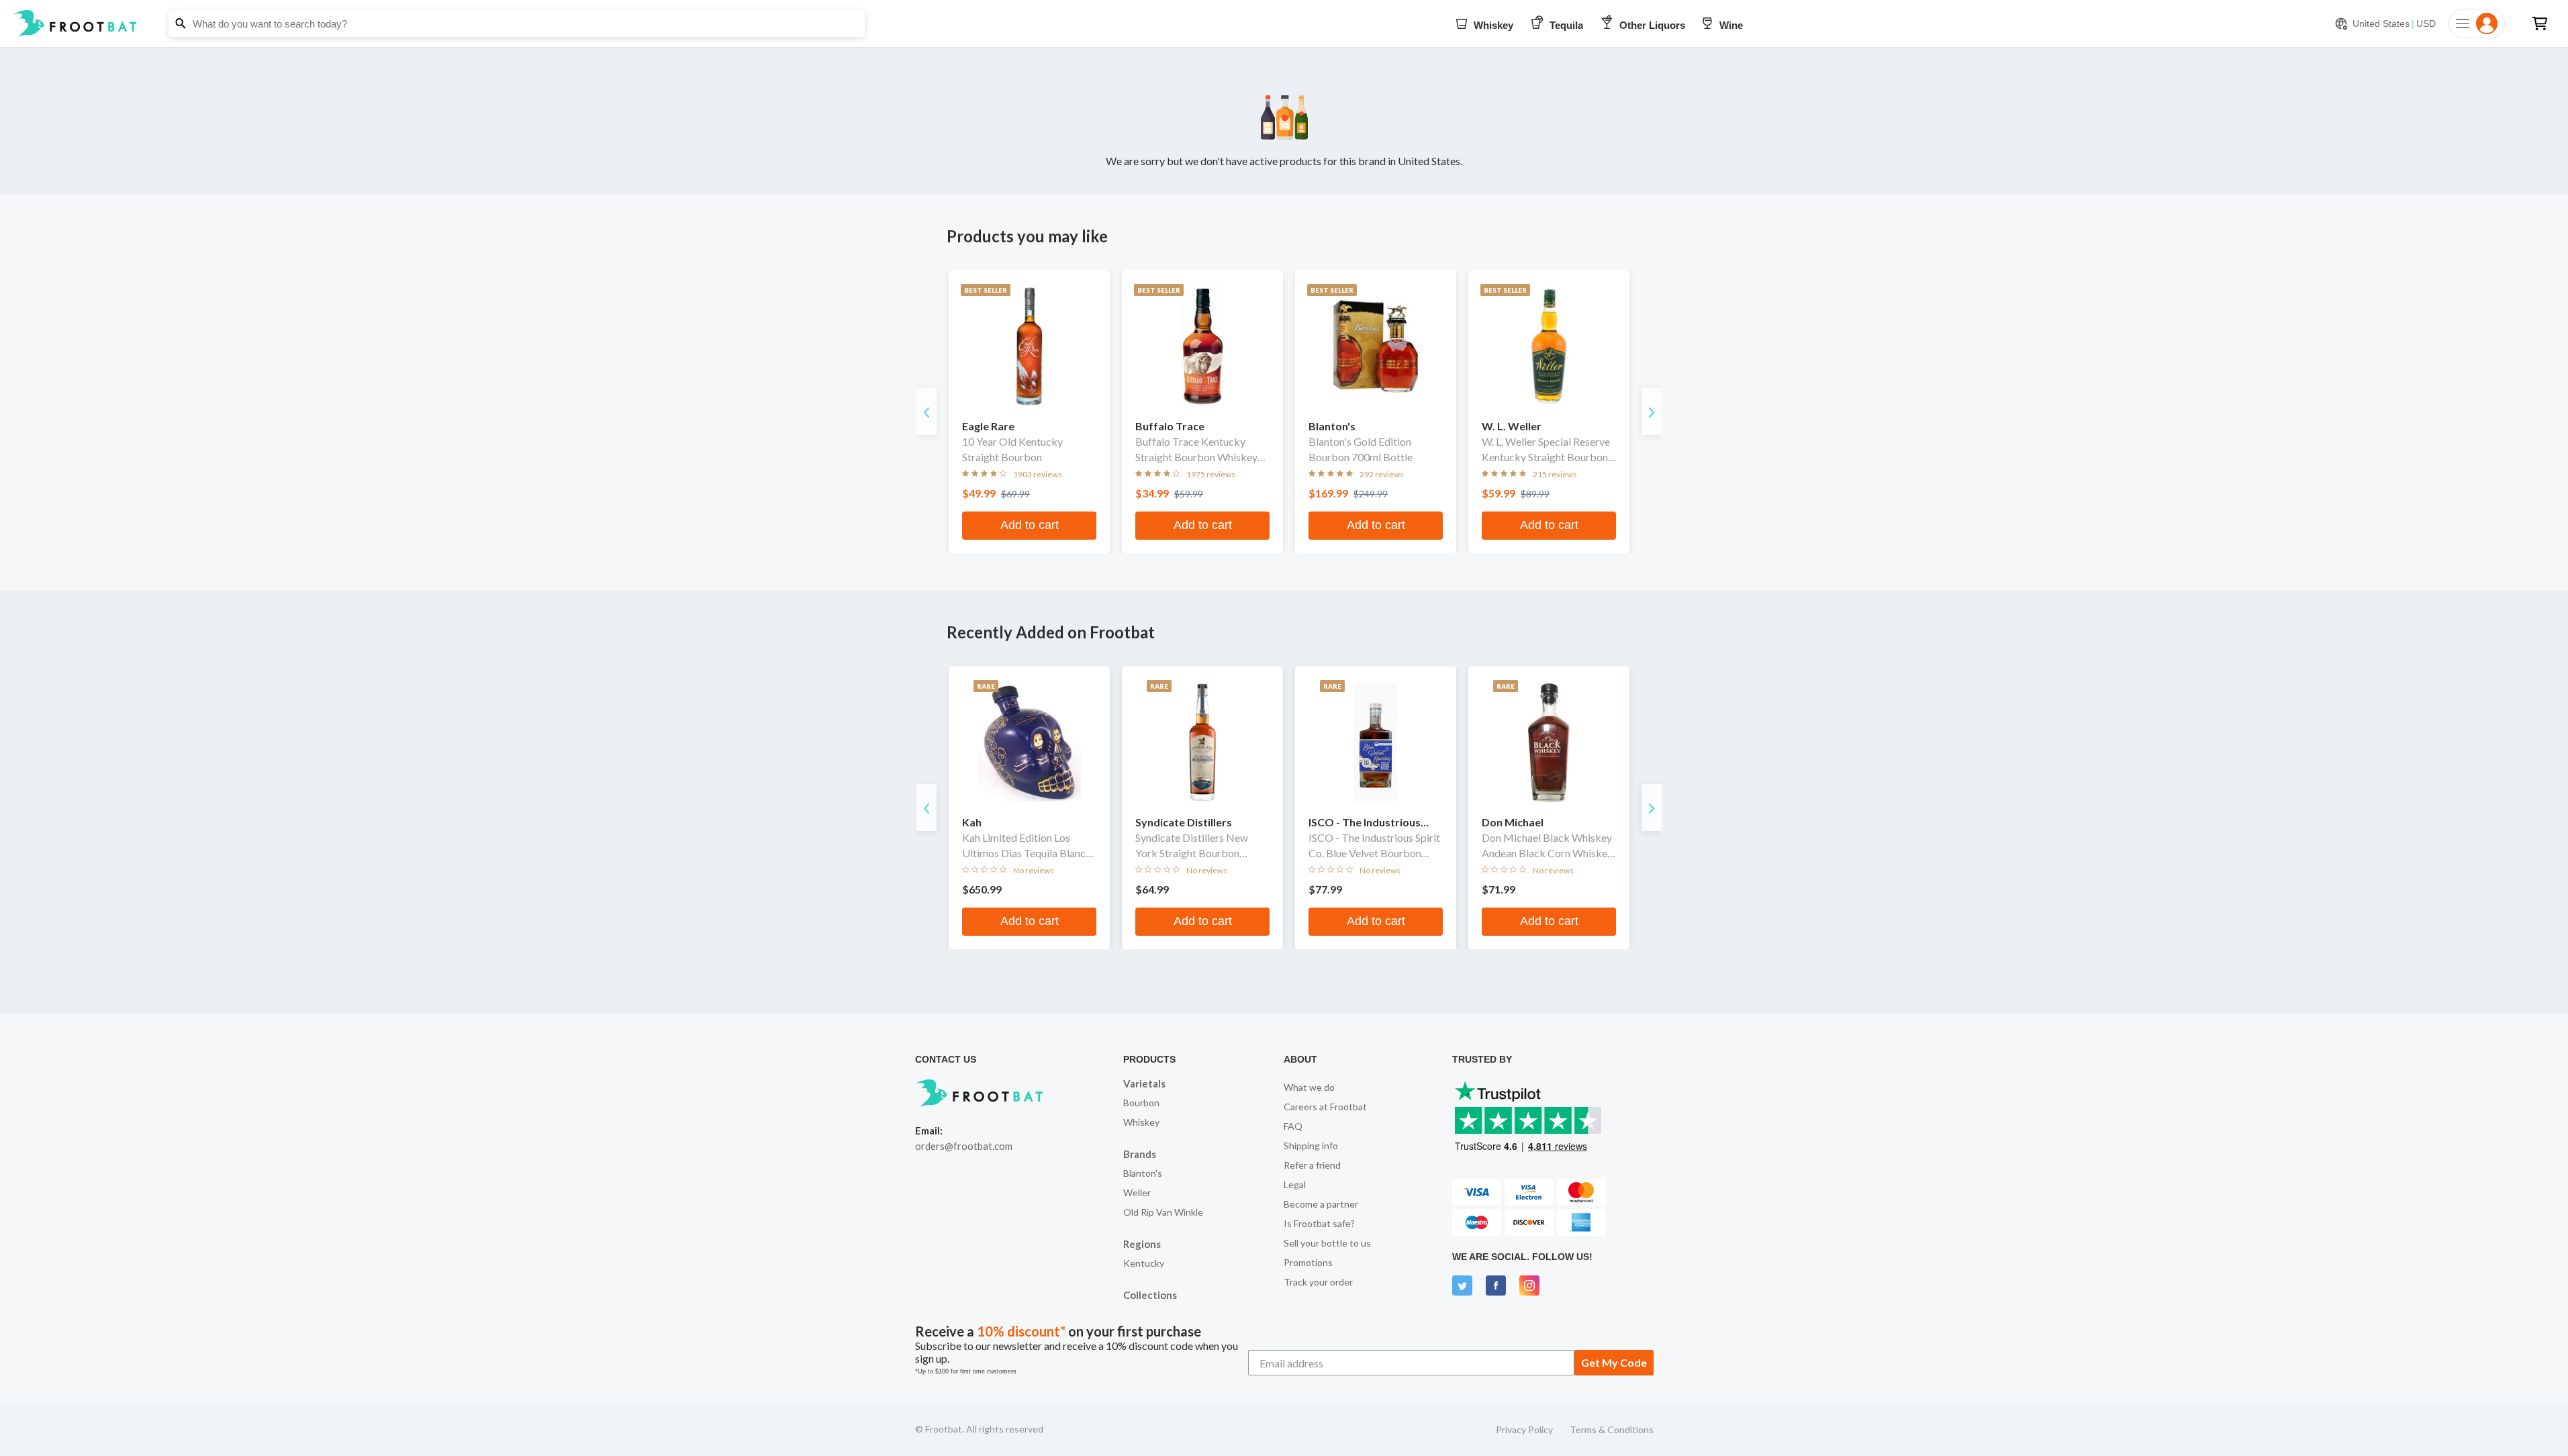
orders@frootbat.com (964, 1146)
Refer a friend (1312, 1165)
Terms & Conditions (1612, 1429)
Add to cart (1030, 525)
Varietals (1144, 1083)
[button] (1284, 23)
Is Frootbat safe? (1319, 1223)
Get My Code (1614, 1362)
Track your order (1318, 1282)
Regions (1142, 1244)
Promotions (1308, 1262)
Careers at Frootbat (1325, 1107)
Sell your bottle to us (1327, 1243)
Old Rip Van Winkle (1163, 1212)
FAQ (1293, 1126)
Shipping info (1311, 1146)
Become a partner (1321, 1204)
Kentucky (1144, 1263)
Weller (1137, 1193)
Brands (1140, 1154)
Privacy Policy (1524, 1429)
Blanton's (1143, 1173)
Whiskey (1141, 1122)
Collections (1150, 1295)
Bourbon (1141, 1103)
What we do (1309, 1087)
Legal (1295, 1184)
